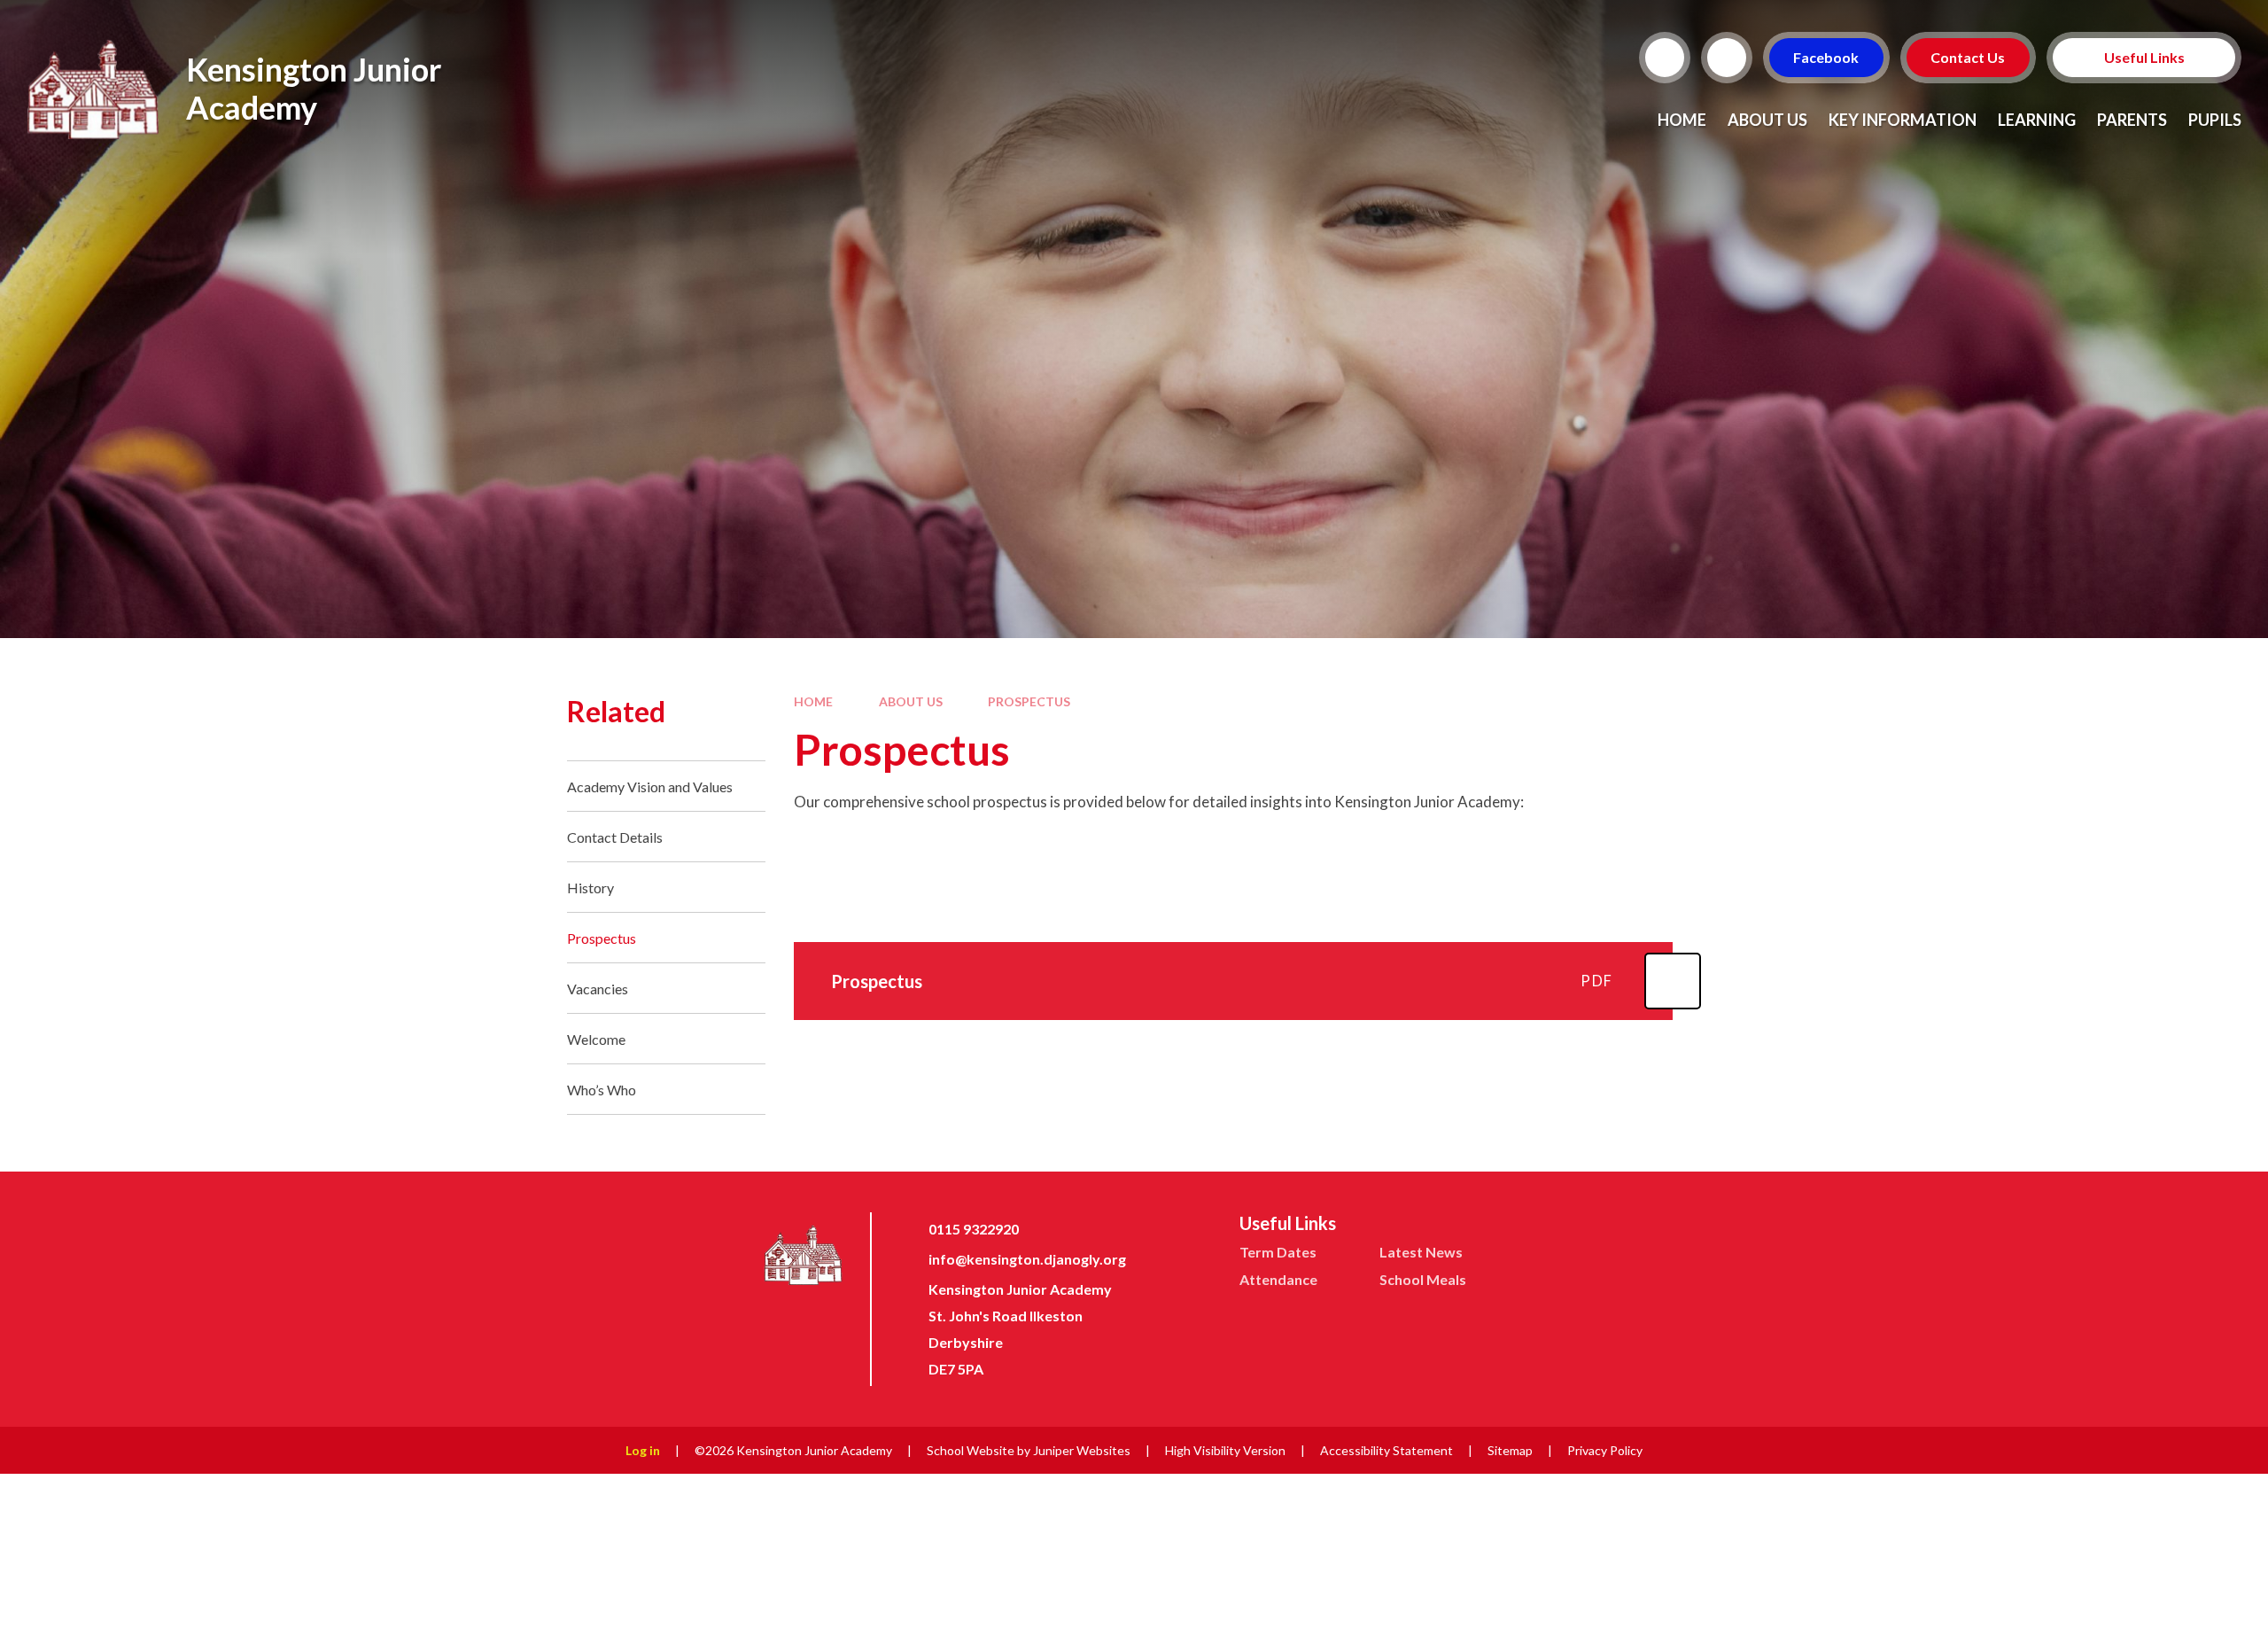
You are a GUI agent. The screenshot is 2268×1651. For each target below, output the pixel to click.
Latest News (1421, 1252)
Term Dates (1278, 1252)
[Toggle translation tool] (1727, 58)
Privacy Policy (1605, 1450)
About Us (911, 701)
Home (813, 701)
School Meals (1423, 1279)
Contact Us (1969, 57)
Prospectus (1029, 701)
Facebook (1827, 57)
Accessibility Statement (1386, 1450)
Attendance (1278, 1279)
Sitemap (1510, 1450)
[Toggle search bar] (1665, 58)
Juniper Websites (1082, 1450)
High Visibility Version (1225, 1450)
